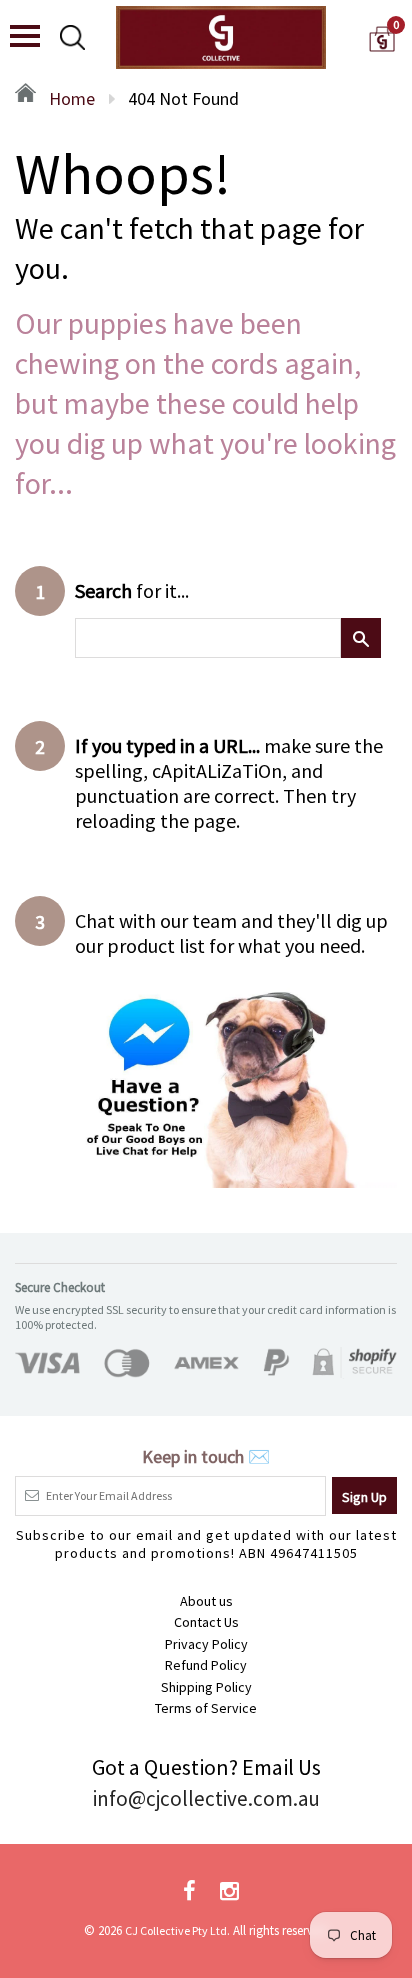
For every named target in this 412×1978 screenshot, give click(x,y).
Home (70, 98)
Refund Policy (206, 1665)
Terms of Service (206, 1708)
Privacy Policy (206, 1644)
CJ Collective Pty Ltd (176, 1930)
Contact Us (206, 1622)
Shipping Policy (206, 1687)
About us (206, 1601)
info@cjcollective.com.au (206, 1798)
